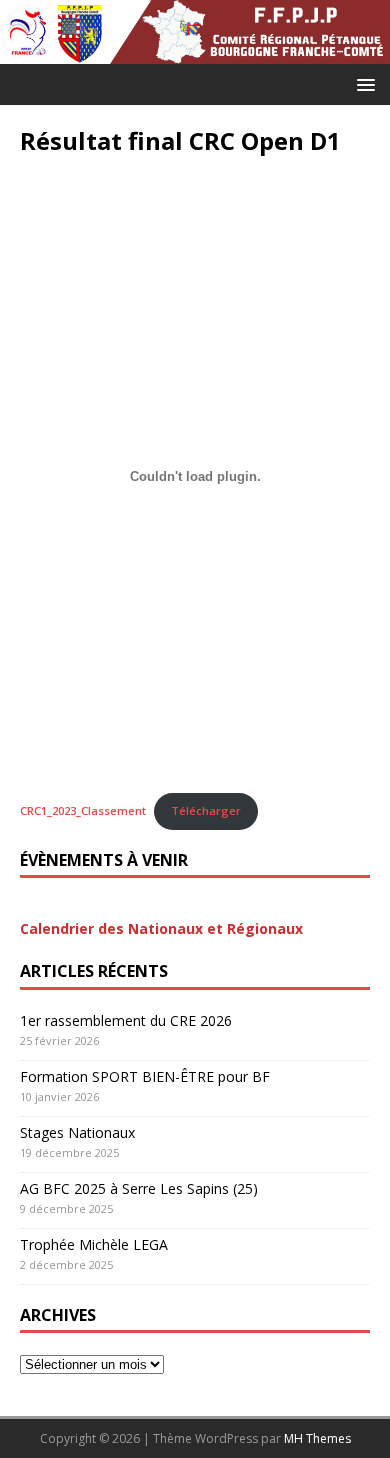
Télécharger (206, 810)
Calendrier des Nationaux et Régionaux (161, 928)
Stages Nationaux (77, 1132)
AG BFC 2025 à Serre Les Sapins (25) (139, 1188)
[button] (362, 83)
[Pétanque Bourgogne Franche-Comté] (195, 32)
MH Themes (317, 1438)
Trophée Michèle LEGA (94, 1244)
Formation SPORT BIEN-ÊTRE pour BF (145, 1076)
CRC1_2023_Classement (83, 810)
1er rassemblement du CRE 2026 (126, 1020)
